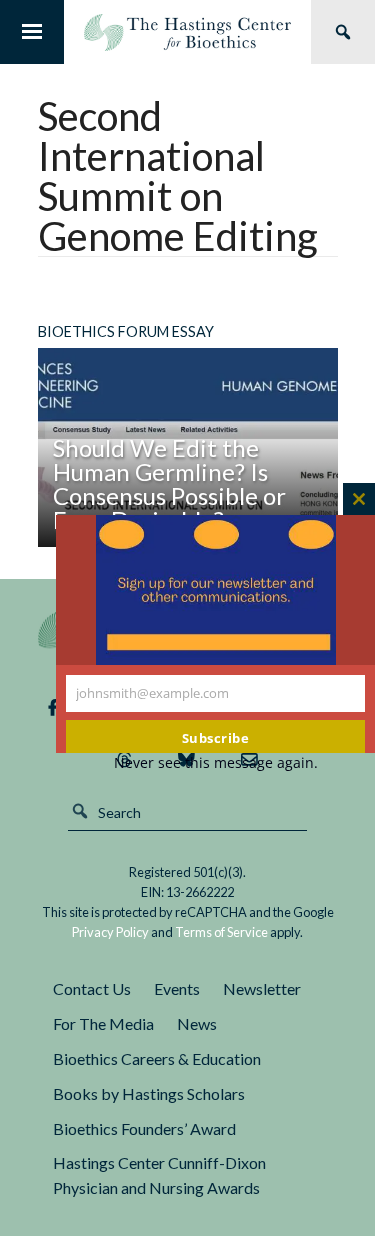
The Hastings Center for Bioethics (187, 32)
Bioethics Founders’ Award (144, 1128)
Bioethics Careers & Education (157, 1058)
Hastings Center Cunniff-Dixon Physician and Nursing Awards (159, 1175)
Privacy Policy (110, 932)
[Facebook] (53, 708)
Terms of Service (221, 932)
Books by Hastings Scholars (149, 1093)
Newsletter (262, 988)
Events (177, 988)
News (197, 1023)
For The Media (103, 1023)
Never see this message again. (216, 762)
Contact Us (92, 988)
